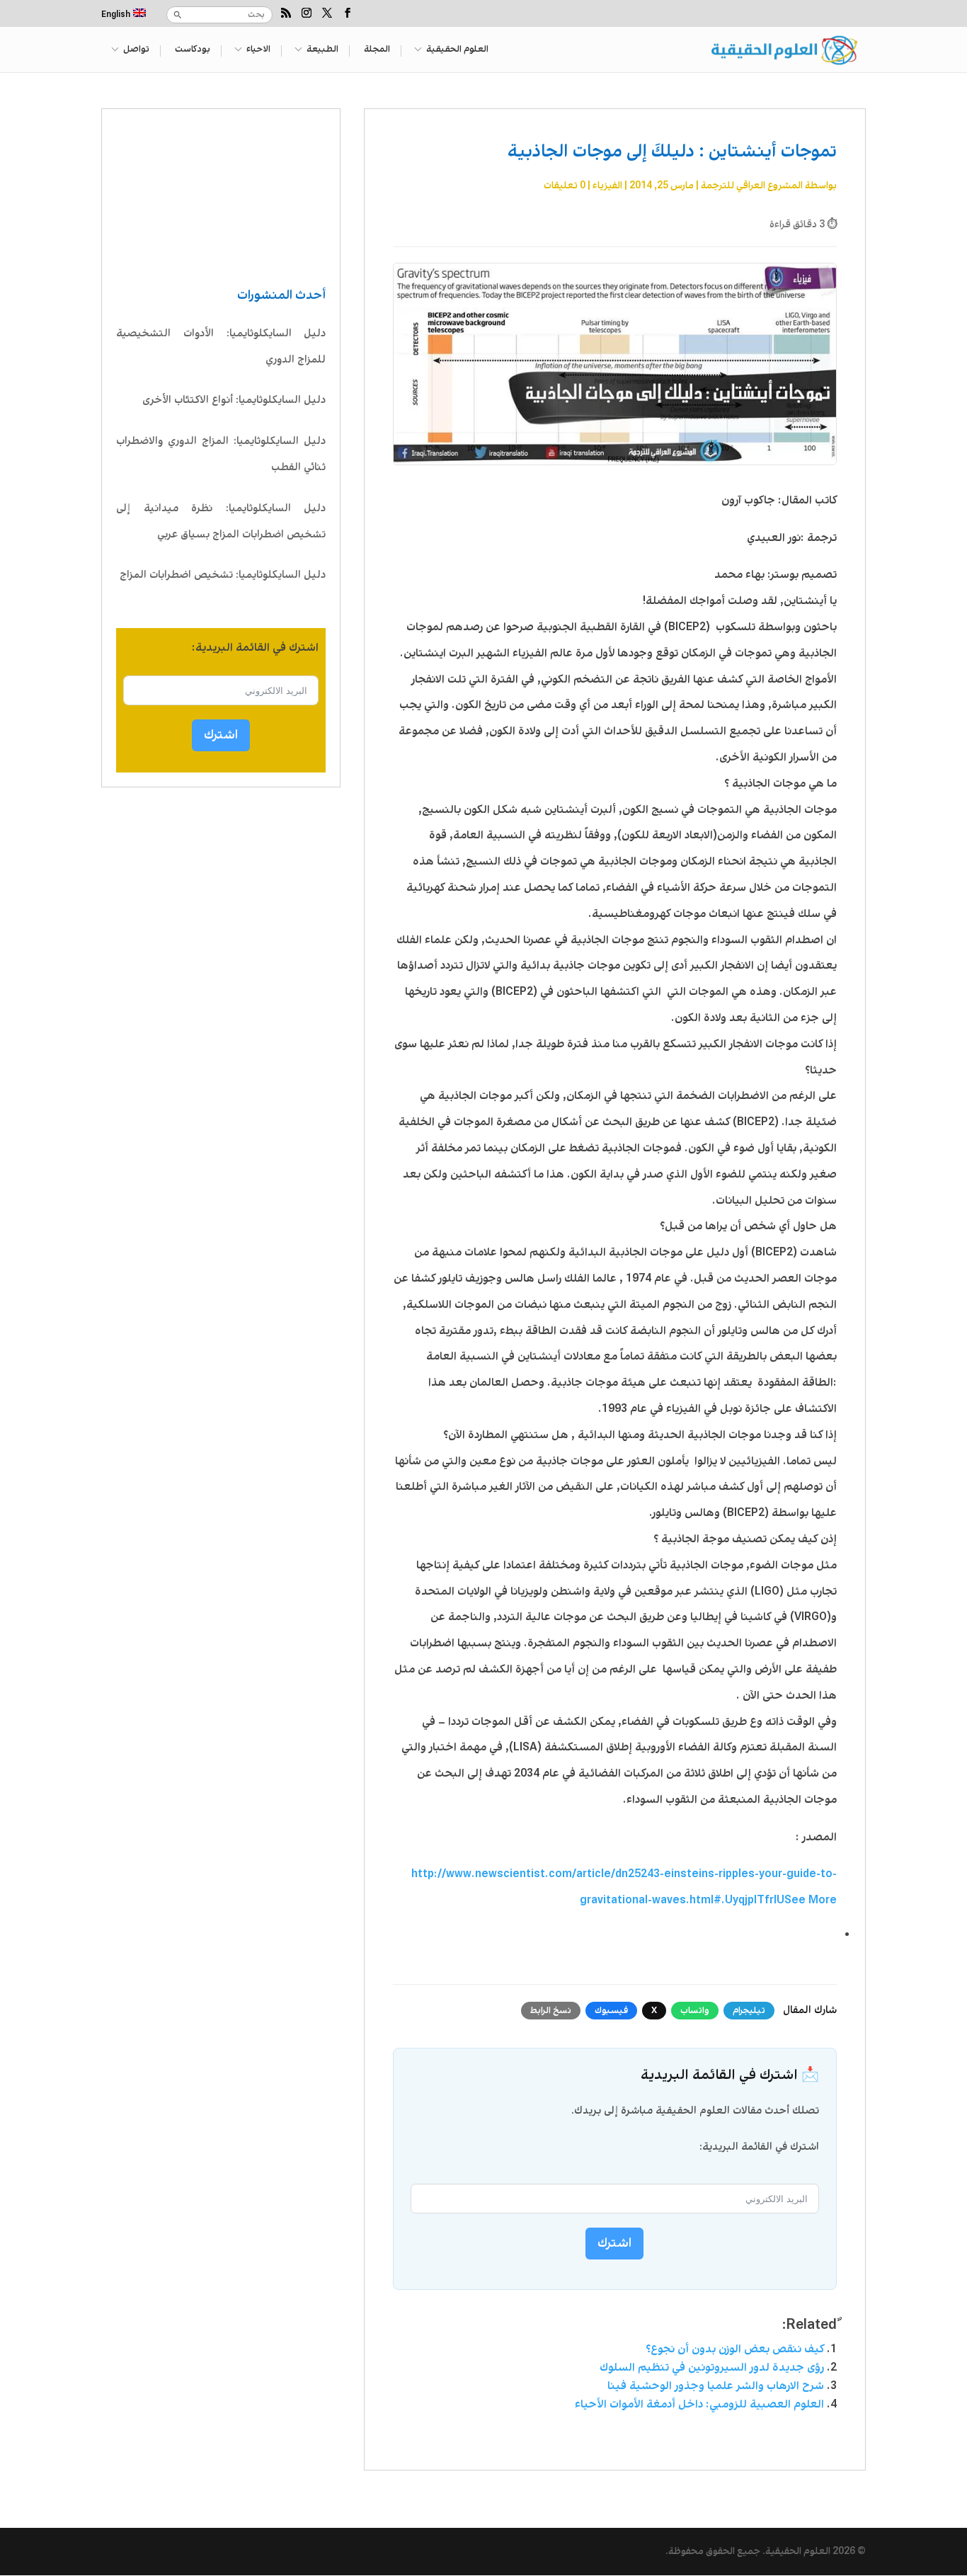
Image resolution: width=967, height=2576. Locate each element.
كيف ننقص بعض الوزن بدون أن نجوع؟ (735, 2349)
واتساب (695, 2011)
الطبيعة (322, 50)
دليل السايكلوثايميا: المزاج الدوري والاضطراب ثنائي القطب (221, 454)
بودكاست (193, 50)
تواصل (136, 50)
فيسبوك (611, 2011)
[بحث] (178, 15)
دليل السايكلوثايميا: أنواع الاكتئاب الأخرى (234, 400)
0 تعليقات (565, 186)
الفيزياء (607, 186)
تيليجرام (749, 2011)
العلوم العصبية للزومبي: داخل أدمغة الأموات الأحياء (699, 2404)
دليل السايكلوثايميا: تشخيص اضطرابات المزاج (223, 575)
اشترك (221, 735)
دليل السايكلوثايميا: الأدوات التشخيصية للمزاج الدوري (221, 347)
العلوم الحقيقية (457, 50)
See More (811, 1900)
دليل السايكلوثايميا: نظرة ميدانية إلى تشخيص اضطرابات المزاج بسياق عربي (221, 522)
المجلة (377, 50)
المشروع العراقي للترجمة (752, 186)
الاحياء (258, 50)
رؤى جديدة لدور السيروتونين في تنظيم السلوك (712, 2367)
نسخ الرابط (551, 2011)
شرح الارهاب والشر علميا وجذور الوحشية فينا (716, 2386)
